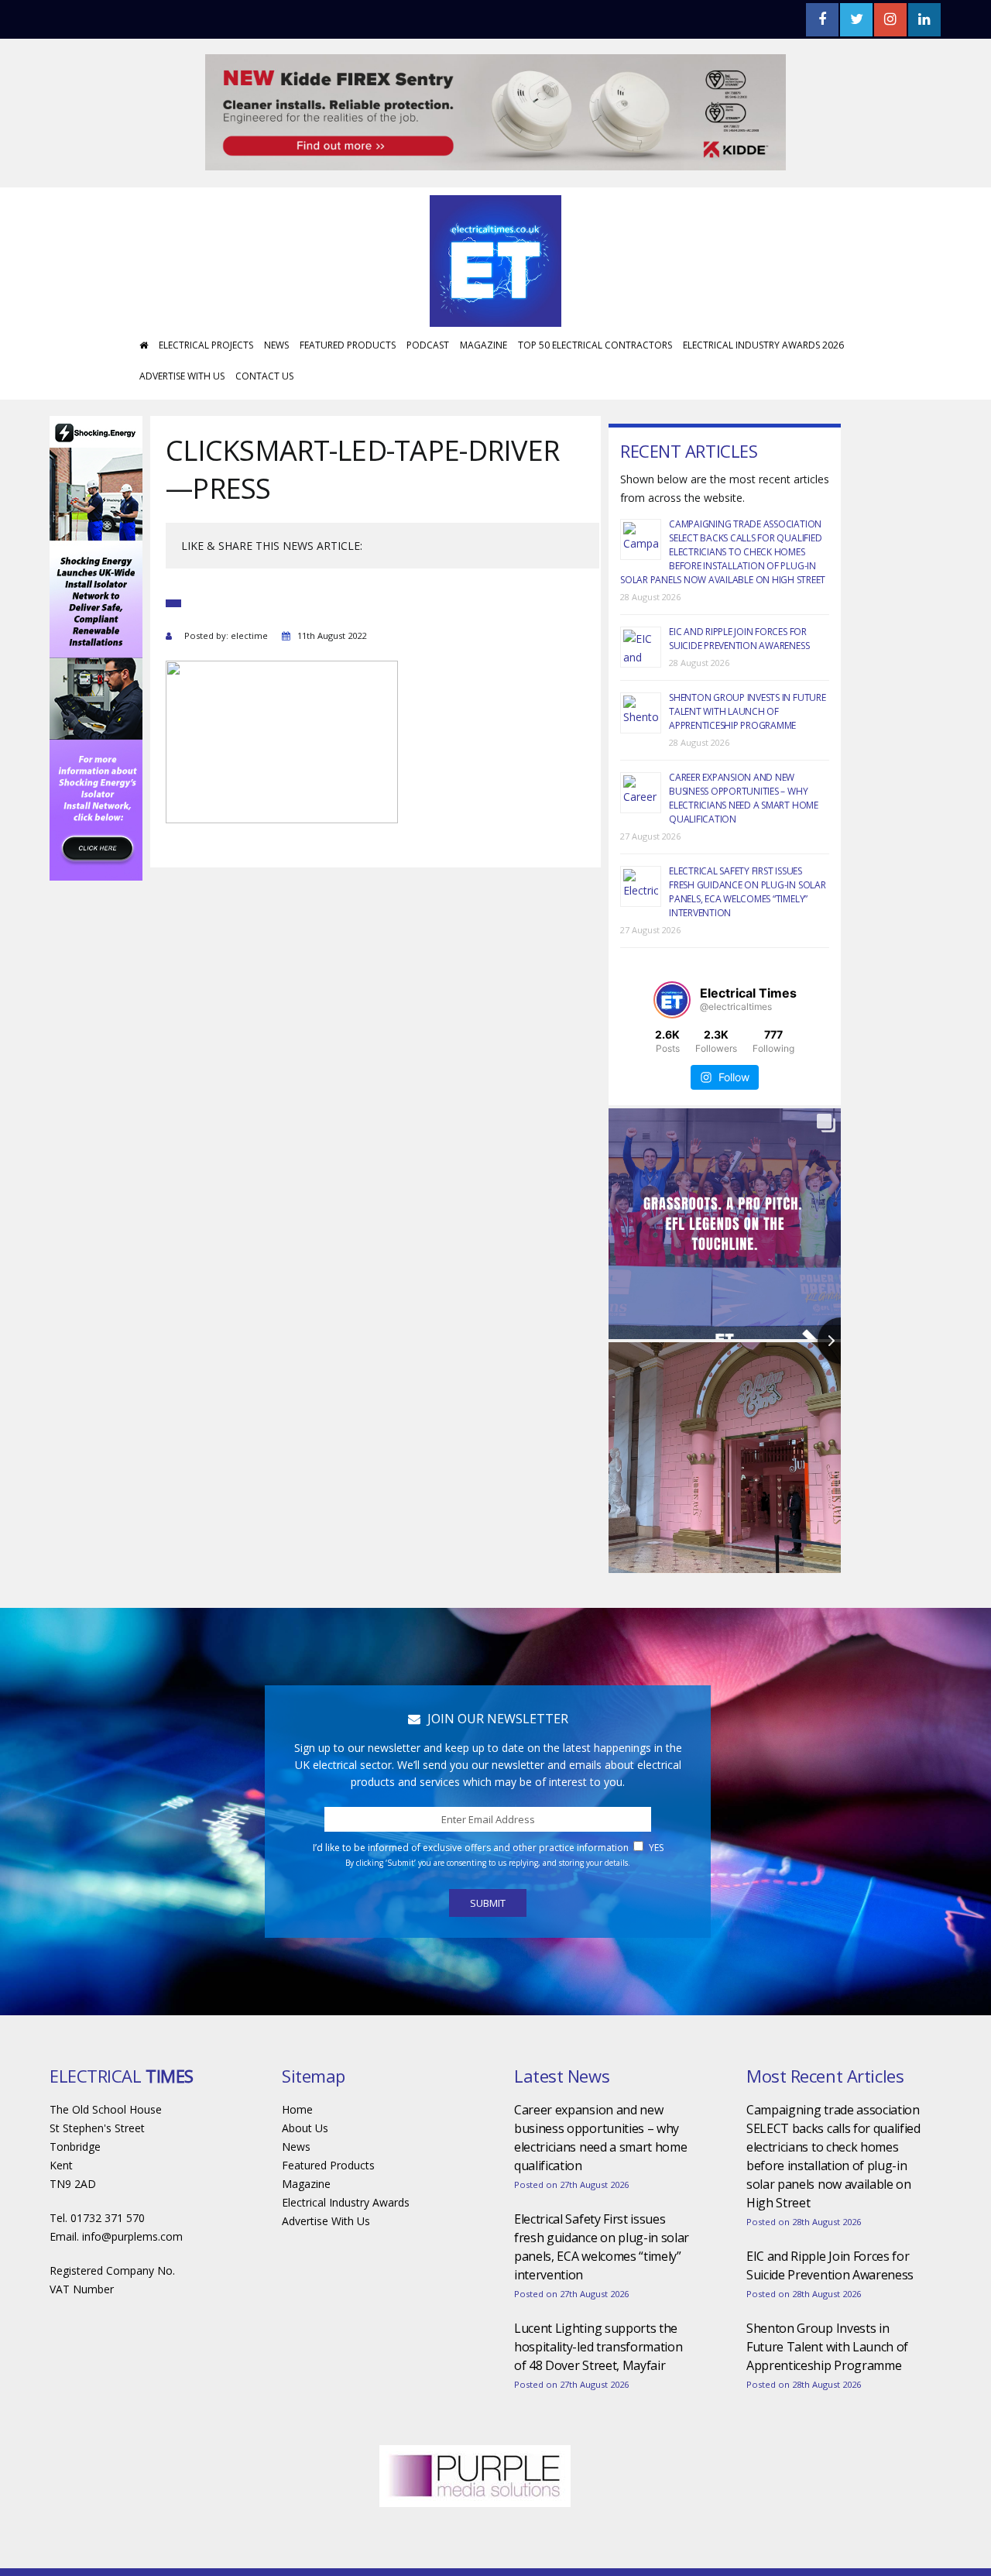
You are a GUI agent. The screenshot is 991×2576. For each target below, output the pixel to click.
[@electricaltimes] (672, 1000)
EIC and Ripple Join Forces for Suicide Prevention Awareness (739, 639)
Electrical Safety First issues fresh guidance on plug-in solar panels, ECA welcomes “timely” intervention (748, 892)
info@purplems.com (132, 2236)
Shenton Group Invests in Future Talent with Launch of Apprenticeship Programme (748, 711)
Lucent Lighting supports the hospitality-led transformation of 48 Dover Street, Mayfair (598, 2347)
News (276, 345)
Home (297, 2109)
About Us (305, 2128)
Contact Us (264, 376)
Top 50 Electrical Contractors (595, 345)
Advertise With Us (182, 376)
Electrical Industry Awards (346, 2202)
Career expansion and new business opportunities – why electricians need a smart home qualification (744, 798)
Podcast (428, 345)
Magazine (483, 345)
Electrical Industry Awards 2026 (763, 345)
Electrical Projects (206, 345)
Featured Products (348, 345)
